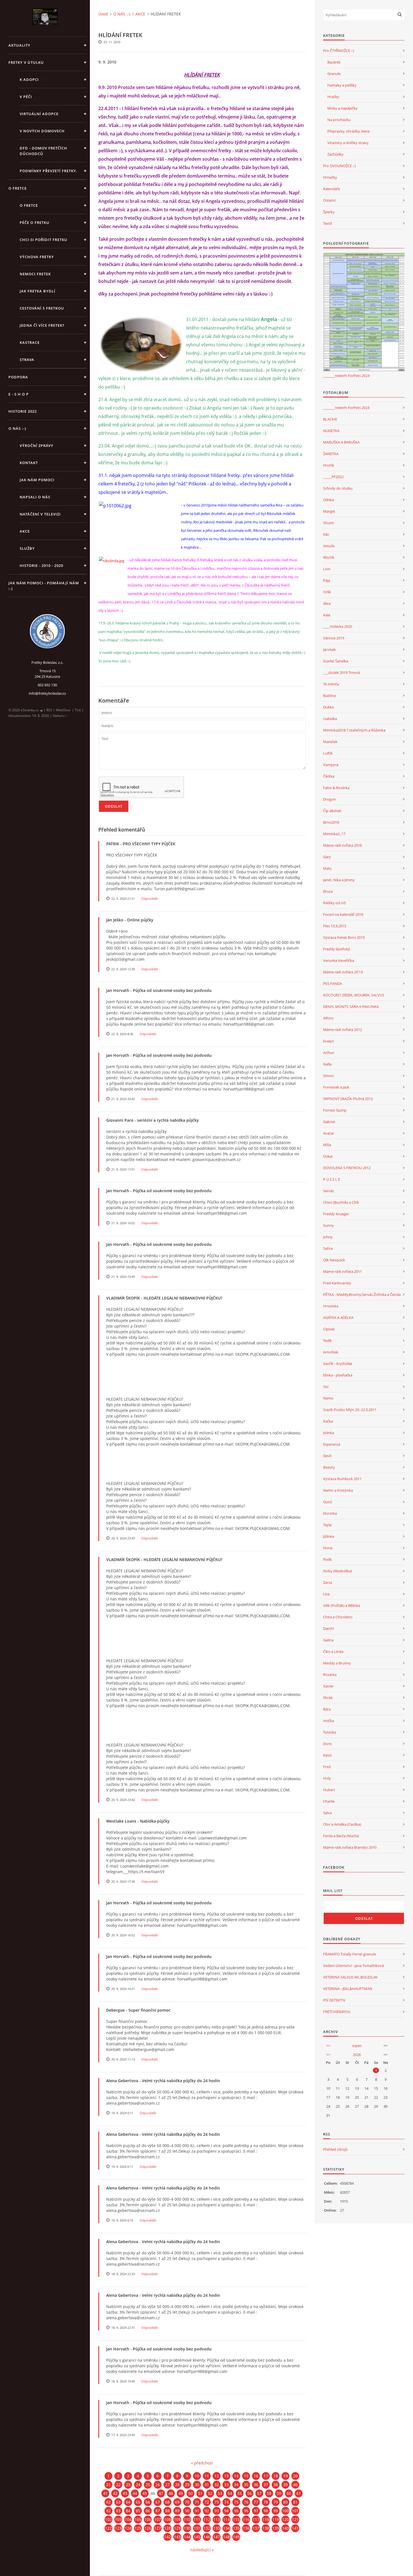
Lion (327, 569)
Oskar (328, 1156)
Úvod (103, 14)
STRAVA (27, 360)
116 (246, 2519)
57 (259, 2493)
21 (108, 2485)
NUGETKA (331, 431)
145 (197, 2537)
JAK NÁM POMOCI (37, 480)
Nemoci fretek (35, 274)
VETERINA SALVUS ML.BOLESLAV (350, 1977)
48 (171, 2493)
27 (167, 2485)
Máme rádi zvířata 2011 (342, 1271)
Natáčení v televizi (40, 514)
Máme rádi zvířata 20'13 (343, 972)
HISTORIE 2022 (23, 411)
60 (289, 2493)
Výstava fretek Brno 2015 (344, 937)
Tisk (78, 710)
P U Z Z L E (332, 1179)
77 (256, 2502)
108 (167, 2519)
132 (207, 2528)
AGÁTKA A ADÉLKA (338, 1317)
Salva (327, 1813)
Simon (328, 1076)
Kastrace (30, 342)
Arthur (329, 1053)
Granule (334, 74)
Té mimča (331, 684)
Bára (327, 1709)
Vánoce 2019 (334, 638)
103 (118, 2519)
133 (217, 2528)
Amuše (329, 546)
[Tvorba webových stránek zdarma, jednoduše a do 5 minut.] (42, 710)
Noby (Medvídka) (338, 1571)
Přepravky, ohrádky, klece (349, 131)
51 (200, 2493)
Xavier (328, 1686)
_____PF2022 (333, 477)
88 (167, 2511)
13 (226, 2476)
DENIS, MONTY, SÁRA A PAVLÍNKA (351, 1007)
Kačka (328, 1421)
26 (158, 2485)
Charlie (329, 1801)
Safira (328, 1248)
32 (217, 2485)
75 (236, 2502)
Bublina (329, 696)
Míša (327, 1145)
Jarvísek (329, 649)
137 (256, 2528)
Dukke (328, 707)
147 (217, 2537)
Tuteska (330, 1732)
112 (207, 2519)
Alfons (328, 1018)
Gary (327, 857)
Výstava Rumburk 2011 (342, 1479)
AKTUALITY (19, 45)
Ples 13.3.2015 (335, 926)
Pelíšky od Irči (334, 903)
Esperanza (332, 1444)
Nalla (327, 1064)
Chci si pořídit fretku (44, 240)
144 (187, 2537)
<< (328, 2046)
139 (276, 2528)
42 (115, 2493)
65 (138, 2502)
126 (148, 2528)
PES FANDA (333, 983)
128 (167, 2528)
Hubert (329, 1790)
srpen (357, 2046)
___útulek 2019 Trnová (341, 673)
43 (125, 2493)
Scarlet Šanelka (336, 661)
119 (276, 2519)
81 (295, 2502)
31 (207, 2485)
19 (285, 2476)
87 (158, 2511)
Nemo (328, 1398)
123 (118, 2528)
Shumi (328, 523)
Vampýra (331, 765)
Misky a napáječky (342, 108)
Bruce (328, 891)
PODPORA (18, 377)
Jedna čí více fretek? (42, 325)
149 (236, 2537)
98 (266, 2511)
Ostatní (329, 200)
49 (181, 2493)
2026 (357, 2055)
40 (295, 2485)
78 (266, 2502)
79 (276, 2502)
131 (197, 2528)
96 (246, 2511)
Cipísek (329, 1329)
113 (217, 2519)
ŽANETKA (331, 454)
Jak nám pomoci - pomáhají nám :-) (44, 586)
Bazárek (334, 62)
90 (187, 2511)
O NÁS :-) (17, 428)
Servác (329, 1191)
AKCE (25, 531)
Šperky (329, 212)
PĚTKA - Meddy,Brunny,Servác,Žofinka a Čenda (362, 1294)
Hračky (333, 97)
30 (197, 2485)
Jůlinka (329, 1536)
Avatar (329, 1133)
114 (226, 2519)
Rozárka (330, 1675)
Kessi (327, 1755)
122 (108, 2528)
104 (128, 2519)
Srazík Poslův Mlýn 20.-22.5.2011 (350, 1410)
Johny (328, 1237)
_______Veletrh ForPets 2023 (346, 376)
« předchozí (202, 2463)
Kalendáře (332, 189)
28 (177, 2485)
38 (276, 2485)
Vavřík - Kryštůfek (338, 1364)
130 (187, 2528)
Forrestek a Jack (336, 1087)
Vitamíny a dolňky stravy (348, 143)
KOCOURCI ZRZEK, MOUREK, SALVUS (354, 995)
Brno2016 (331, 822)
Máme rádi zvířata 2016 (342, 845)
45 (145, 2493)
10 (197, 2476)
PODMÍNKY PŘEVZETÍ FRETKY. (48, 171)
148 (226, 2537)
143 (177, 2537)
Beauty (329, 1467)
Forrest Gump (335, 1110)
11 (207, 2476)
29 (187, 2485)
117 (256, 2519)
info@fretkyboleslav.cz (47, 693)
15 (246, 2476)
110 (187, 2519)
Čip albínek (332, 811)
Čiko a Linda (333, 1652)
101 (295, 2511)
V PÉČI (26, 97)
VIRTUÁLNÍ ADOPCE (39, 114)
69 (177, 2502)
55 (240, 2493)
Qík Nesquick (334, 1260)
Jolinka (329, 1433)
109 (177, 2519)
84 (128, 2511)
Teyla (327, 1525)
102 (108, 2519)
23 (128, 2485)
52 (210, 2493)
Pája (327, 580)
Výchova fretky (37, 257)
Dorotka (330, 1513)
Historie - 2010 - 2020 (41, 565)
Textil (327, 223)
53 (220, 2493)
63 (118, 2502)
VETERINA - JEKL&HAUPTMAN (348, 1989)
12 (217, 2476)
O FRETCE (18, 188)
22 (118, 2485)
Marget (329, 511)
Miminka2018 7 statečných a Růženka (354, 730)
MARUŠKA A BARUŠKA (341, 442)
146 (207, 2537)
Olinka (328, 500)
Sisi (326, 1387)
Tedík (327, 1341)
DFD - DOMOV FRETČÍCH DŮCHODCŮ (43, 151)
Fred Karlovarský (337, 1283)
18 (276, 2476)
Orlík (327, 592)
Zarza (328, 1582)
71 (197, 2502)
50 (190, 2493)
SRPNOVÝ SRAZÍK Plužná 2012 (348, 1099)
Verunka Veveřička (339, 960)
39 (285, 2485)
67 (158, 2502)
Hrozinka (331, 1306)
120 (285, 2519)
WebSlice (63, 710)
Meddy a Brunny (337, 1663)
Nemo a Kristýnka (338, 1490)
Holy (327, 1778)
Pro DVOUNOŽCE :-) (339, 166)
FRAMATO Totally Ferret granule (350, 1954)
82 (108, 2511)
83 (118, 2511)
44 (135, 2493)
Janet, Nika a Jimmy (339, 880)
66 (148, 2502)
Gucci (328, 1502)
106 (148, 2519)
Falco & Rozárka (336, 788)
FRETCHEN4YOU (337, 2012)
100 (285, 2511)
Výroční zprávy (37, 446)
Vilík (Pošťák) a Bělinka (342, 1605)
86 (148, 2511)
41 (105, 2493)
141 (295, 2528)
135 (236, 2528)
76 (246, 2502)
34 (236, 2485)
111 (197, 2519)
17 (266, 2476)
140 (285, 2528)
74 (226, 2502)
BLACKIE (330, 419)
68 (167, 2502)
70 (187, 2502)
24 (138, 2485)
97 (256, 2511)
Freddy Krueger (336, 1214)
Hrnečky (330, 177)
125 (138, 2528)
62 (108, 2502)
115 (236, 2519)
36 (256, 2485)
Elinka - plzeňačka (338, 1375)
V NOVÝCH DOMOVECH (42, 131)
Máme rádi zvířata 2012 (342, 1030)
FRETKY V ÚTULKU (26, 62)
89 (177, 2511)
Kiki (326, 534)
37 (266, 2485)
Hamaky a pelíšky (342, 85)
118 (266, 2519)
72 (207, 2502)
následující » (202, 2550)
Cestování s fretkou (42, 308)
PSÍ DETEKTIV (334, 2000)
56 (249, 2493)
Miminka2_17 (334, 834)
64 (128, 2502)
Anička (329, 1721)
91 (197, 2511)
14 (236, 2476)
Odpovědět (150, 899)
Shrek (328, 1698)
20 (295, 2476)
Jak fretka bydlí (38, 291)
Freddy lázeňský (337, 949)
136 (246, 2528)
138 (266, 2528)
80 (285, 2502)
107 (158, 2519)
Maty (327, 868)
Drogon (329, 799)
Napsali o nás (35, 497)
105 (138, 2519)
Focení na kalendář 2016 (343, 914)
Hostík (329, 465)
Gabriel (329, 1122)
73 (217, 2502)
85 (138, 2511)
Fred (327, 1767)
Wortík (329, 557)
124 (128, 2528)
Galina (328, 1640)
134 (226, 2528)
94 (226, 2511)
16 (256, 2476)
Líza (326, 1594)
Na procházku (339, 120)
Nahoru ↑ (60, 716)
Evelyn (329, 1041)
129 (177, 2528)
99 (276, 2511)
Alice (327, 603)
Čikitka (329, 776)
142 (167, 2537)
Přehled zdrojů (335, 2149)
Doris (327, 1744)
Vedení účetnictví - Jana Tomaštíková (353, 1966)
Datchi (328, 1628)
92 (207, 2511)
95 (236, 2511)
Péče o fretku (35, 222)
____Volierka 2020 (338, 626)
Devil (327, 1456)
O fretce (29, 205)
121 (295, 2519)
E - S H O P (19, 394)
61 (299, 2493)
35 (246, 2485)
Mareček (330, 742)
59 (279, 2493)
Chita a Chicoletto (338, 1617)
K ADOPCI (29, 79)
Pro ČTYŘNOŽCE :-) (339, 51)
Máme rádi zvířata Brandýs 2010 (350, 1847)
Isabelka (330, 719)
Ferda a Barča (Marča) (341, 1836)
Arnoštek (331, 1352)
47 (161, 2493)
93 (217, 2511)
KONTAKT (29, 463)
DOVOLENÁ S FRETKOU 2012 (347, 1168)
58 (269, 2493)
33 (226, 2485)
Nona (328, 1548)
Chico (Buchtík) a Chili (341, 1202)
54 (230, 2493)
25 (148, 2485)
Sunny (328, 1225)
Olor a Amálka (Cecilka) (342, 1824)
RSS (49, 710)
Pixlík (327, 1559)
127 (158, 2528)
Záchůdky (335, 154)
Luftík (328, 753)
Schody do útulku (338, 488)
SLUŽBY (27, 548)
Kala (327, 615)
